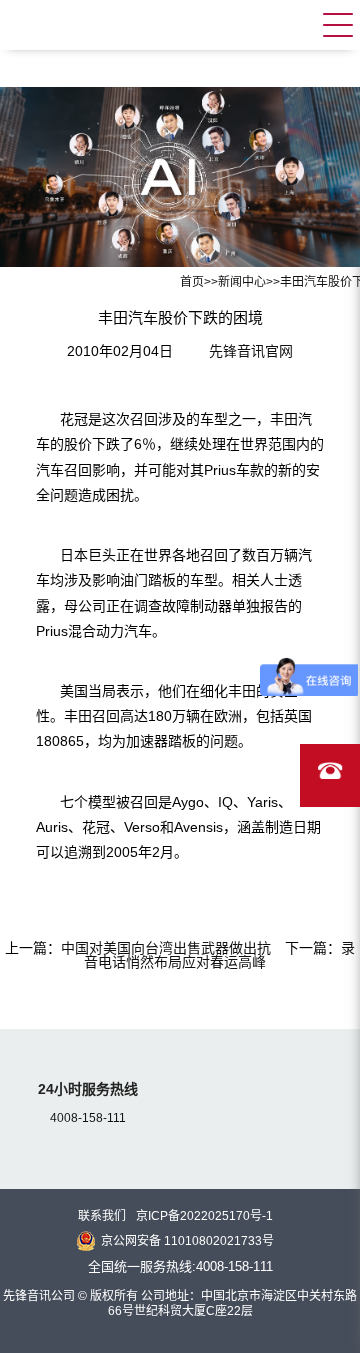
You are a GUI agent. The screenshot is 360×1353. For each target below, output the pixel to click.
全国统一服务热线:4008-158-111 (180, 1266)
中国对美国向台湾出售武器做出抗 (166, 948)
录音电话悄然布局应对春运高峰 (219, 955)
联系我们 (102, 1216)
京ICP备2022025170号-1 (204, 1216)
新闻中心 (242, 282)
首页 (192, 282)
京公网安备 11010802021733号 (187, 1241)
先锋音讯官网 (251, 351)
